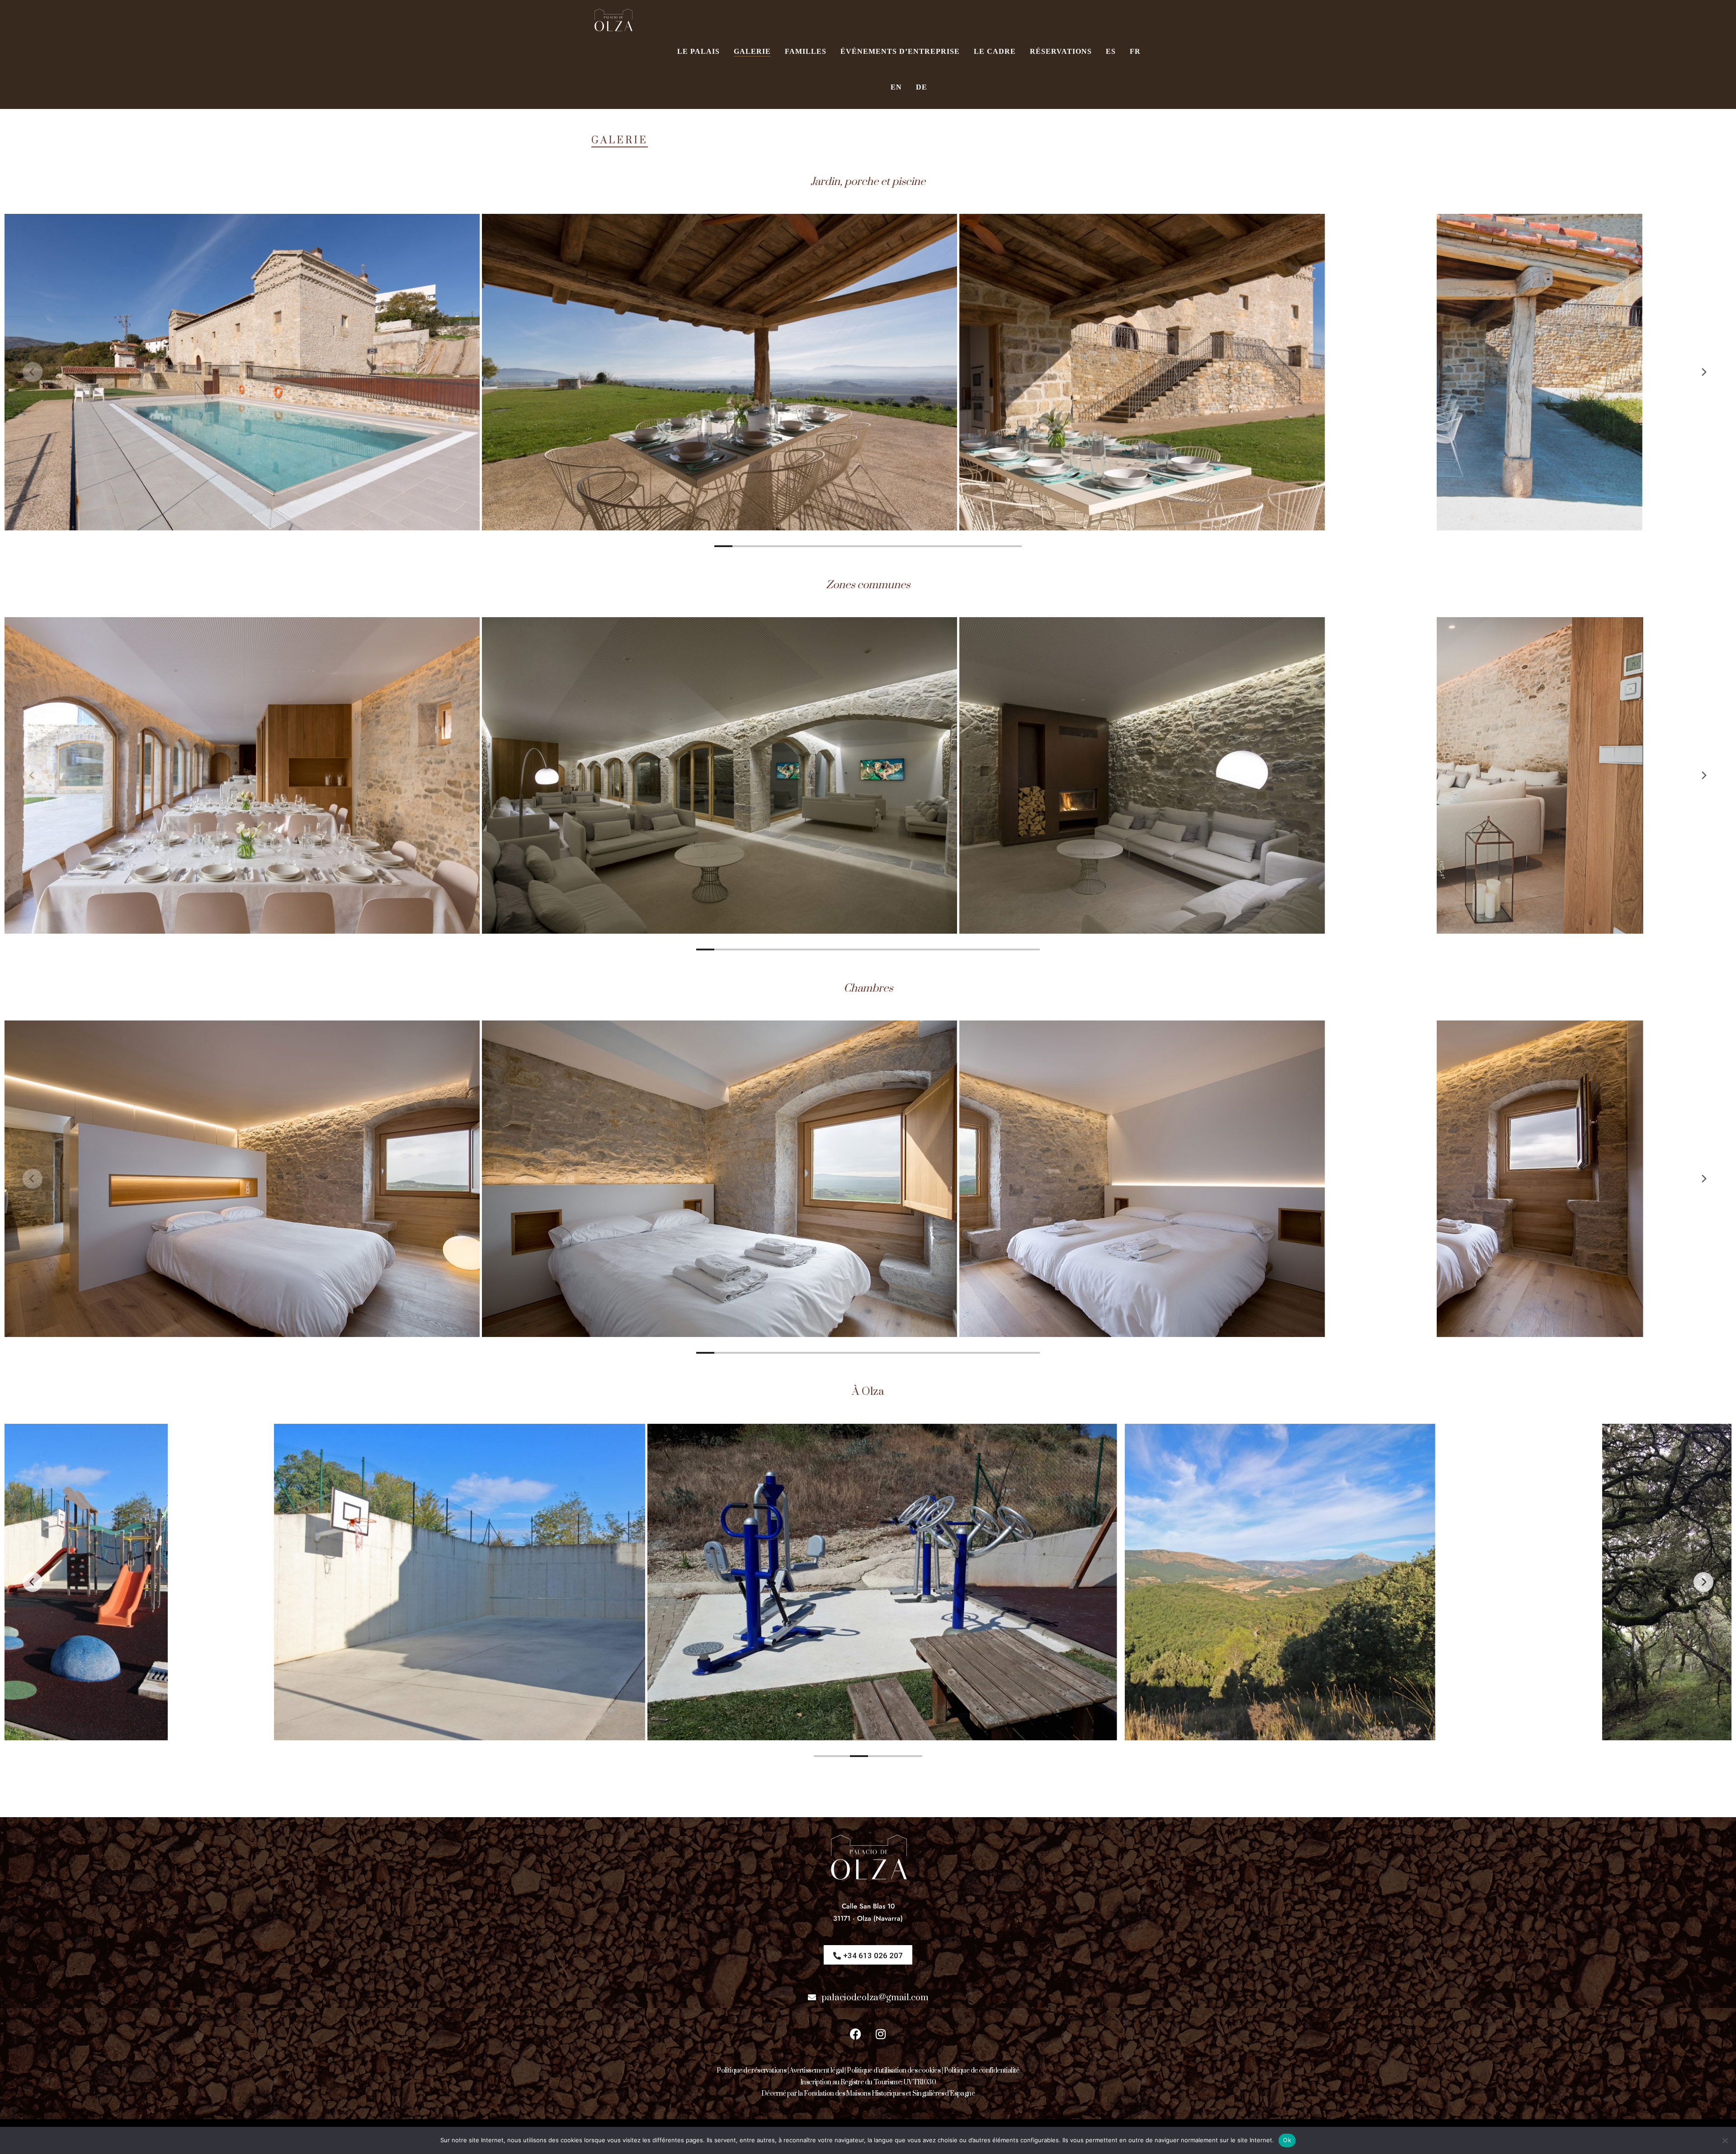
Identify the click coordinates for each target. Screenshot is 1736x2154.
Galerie (752, 51)
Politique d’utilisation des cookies (894, 2071)
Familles (806, 51)
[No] (1725, 2140)
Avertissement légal (816, 2071)
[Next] (1703, 372)
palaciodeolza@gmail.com (875, 1998)
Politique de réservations (751, 2071)
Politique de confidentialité (982, 2071)
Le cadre (995, 51)
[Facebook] (856, 2034)
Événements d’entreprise (900, 51)
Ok (1287, 2140)
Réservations (1061, 51)
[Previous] (33, 372)
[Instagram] (881, 2034)
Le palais (698, 51)
